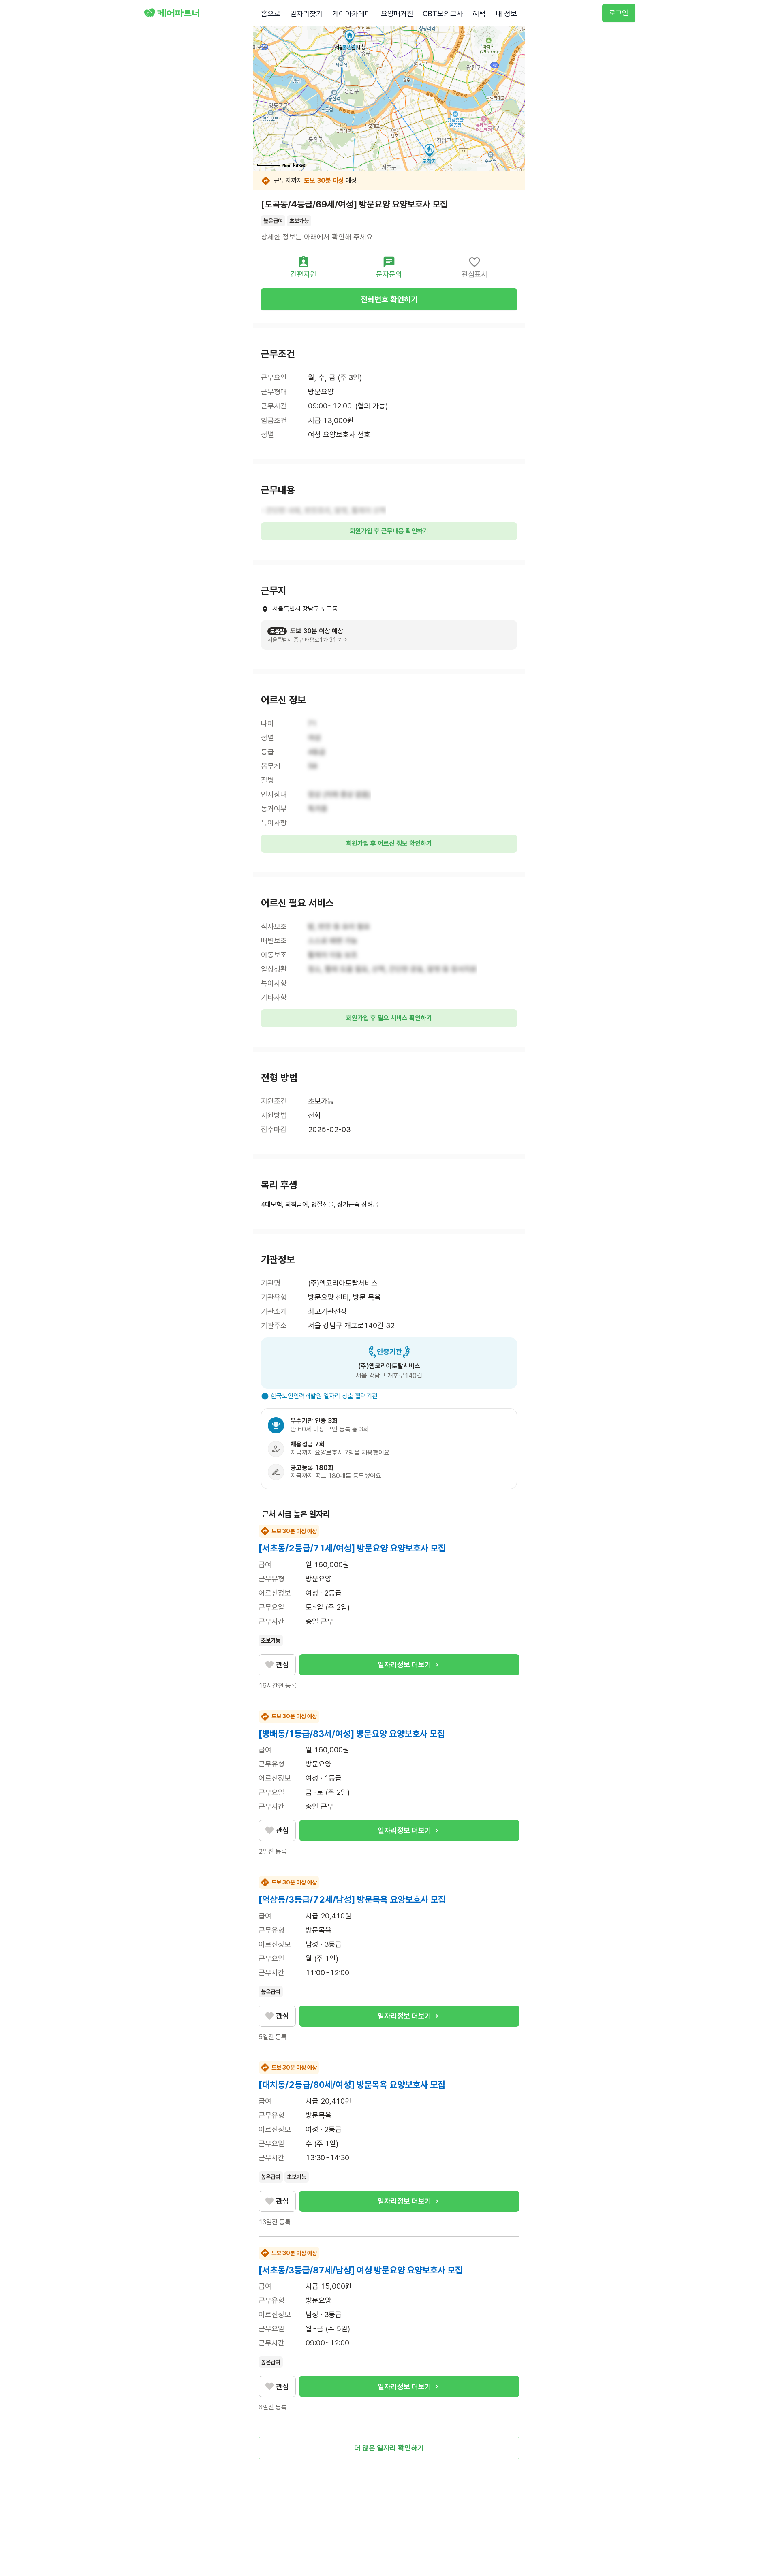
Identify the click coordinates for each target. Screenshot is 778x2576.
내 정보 (506, 14)
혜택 (479, 14)
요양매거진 (397, 14)
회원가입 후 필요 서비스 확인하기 (389, 1018)
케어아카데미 (352, 14)
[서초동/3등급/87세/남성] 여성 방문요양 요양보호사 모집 (361, 2270)
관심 (282, 1665)
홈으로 (271, 14)
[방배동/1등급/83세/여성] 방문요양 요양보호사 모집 (352, 1734)
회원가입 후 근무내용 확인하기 (389, 531)
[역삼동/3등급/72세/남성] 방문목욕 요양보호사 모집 (352, 1899)
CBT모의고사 (443, 14)
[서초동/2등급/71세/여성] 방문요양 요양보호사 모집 (352, 1548)
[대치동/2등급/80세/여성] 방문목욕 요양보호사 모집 (352, 2085)
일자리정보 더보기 (404, 1665)
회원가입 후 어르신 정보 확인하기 (389, 843)
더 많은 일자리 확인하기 (389, 2448)
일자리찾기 (306, 14)
